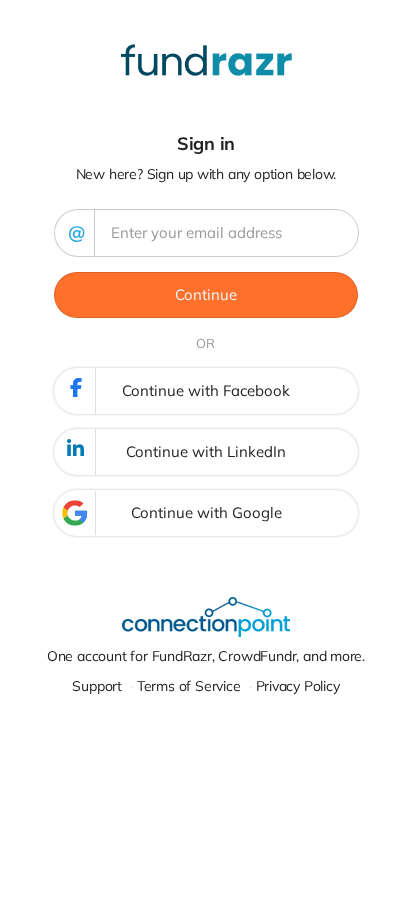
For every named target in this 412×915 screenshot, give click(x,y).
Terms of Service (189, 686)
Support (97, 686)
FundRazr (182, 656)
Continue (206, 294)
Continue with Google (206, 512)
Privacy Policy (298, 686)
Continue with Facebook (206, 390)
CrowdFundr (257, 656)
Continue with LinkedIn (206, 451)
